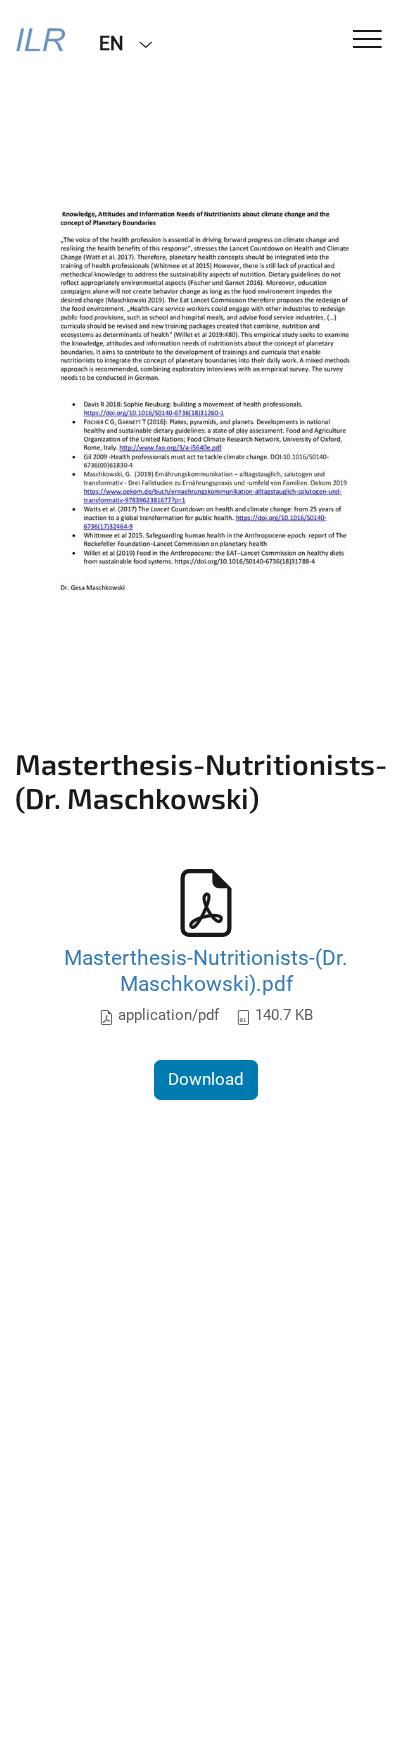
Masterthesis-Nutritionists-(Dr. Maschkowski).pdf (206, 970)
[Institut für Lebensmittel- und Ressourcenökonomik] (42, 42)
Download (206, 1079)
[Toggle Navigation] (367, 40)
